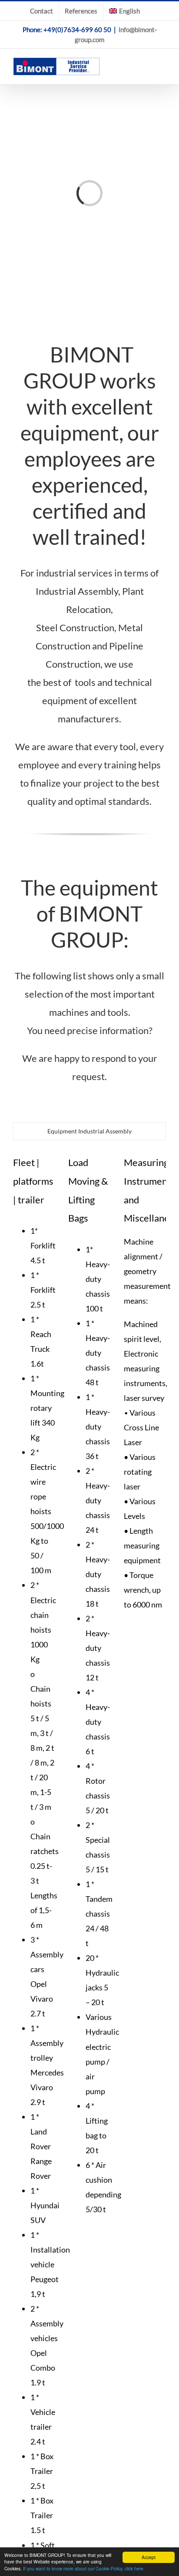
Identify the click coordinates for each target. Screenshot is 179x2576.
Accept (149, 2557)
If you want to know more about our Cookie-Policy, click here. (84, 2568)
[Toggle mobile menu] (162, 63)
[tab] (89, 1131)
